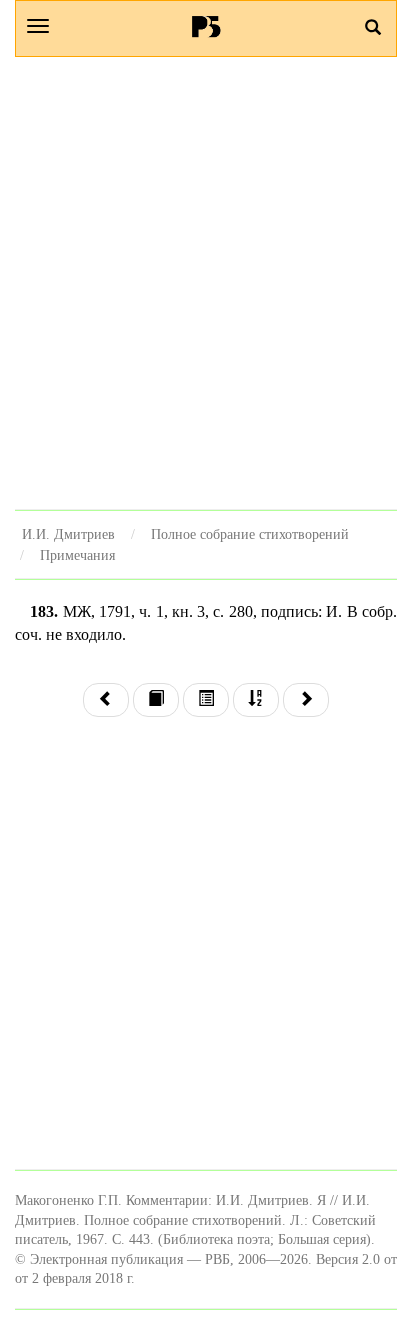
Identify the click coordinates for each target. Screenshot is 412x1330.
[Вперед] (306, 700)
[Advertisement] (206, 283)
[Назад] (106, 700)
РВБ (206, 26)
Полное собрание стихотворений (250, 534)
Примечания (77, 555)
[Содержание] (206, 700)
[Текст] (156, 700)
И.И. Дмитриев (68, 534)
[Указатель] (256, 700)
